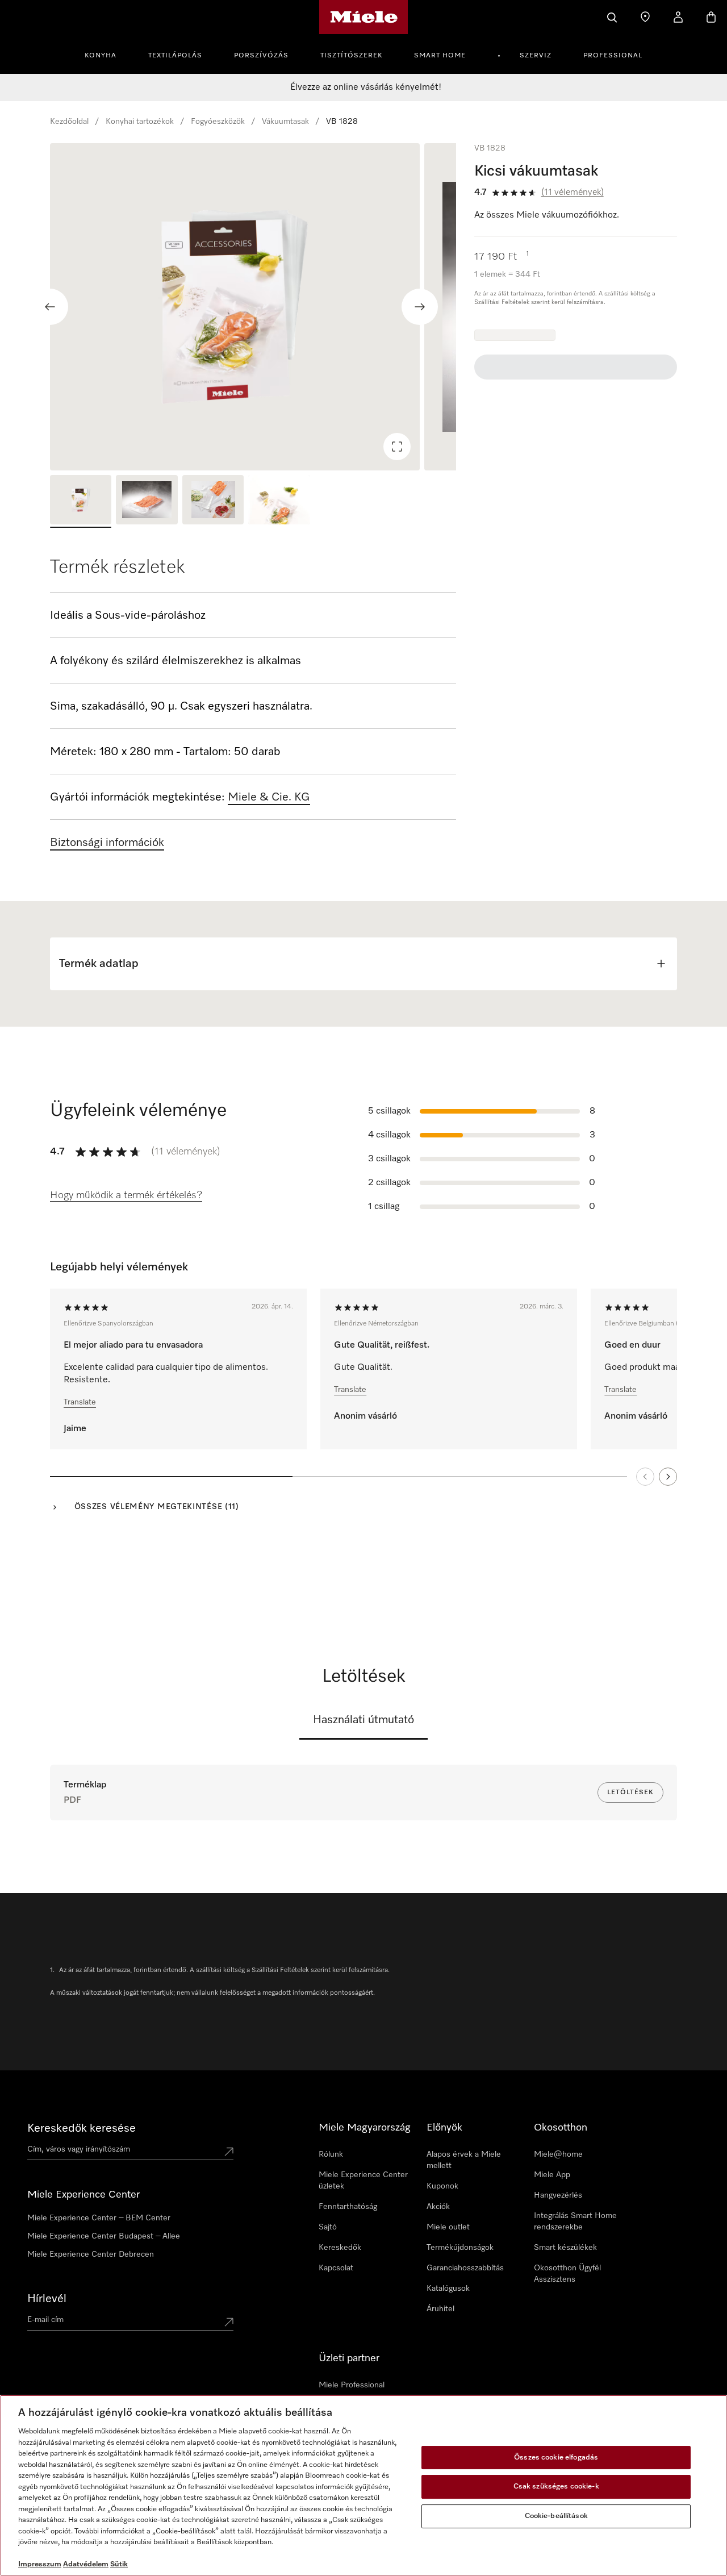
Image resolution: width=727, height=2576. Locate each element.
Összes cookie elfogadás (556, 2458)
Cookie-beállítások (556, 2516)
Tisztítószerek (351, 56)
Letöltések (630, 1793)
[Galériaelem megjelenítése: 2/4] (147, 501)
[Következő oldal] (668, 1477)
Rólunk (331, 2154)
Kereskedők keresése (82, 2128)
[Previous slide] (50, 307)
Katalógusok (448, 2289)
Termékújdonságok (460, 2248)
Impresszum (40, 2564)
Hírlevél (47, 2299)
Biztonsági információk (107, 843)
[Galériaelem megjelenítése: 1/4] (81, 501)
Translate (80, 1402)
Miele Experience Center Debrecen (91, 2254)
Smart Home (440, 56)
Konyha (101, 56)
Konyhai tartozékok (140, 122)
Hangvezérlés (558, 2195)
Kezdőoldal (69, 122)
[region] (253, 307)
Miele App (552, 2175)
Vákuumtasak (285, 122)
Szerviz (536, 56)
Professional (613, 56)
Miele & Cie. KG (269, 797)
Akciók (438, 2207)
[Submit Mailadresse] (229, 2322)
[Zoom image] (397, 447)
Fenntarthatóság (348, 2207)
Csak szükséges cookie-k (556, 2487)
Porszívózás (261, 56)
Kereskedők (340, 2248)
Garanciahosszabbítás (465, 2268)
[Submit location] (229, 2152)
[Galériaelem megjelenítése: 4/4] (279, 501)
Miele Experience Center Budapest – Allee (104, 2236)
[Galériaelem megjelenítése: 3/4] (213, 501)
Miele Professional (352, 2385)
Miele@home (558, 2154)
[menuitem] (107, 54)
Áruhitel (440, 2309)
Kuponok (442, 2186)
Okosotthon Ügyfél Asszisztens (567, 2274)
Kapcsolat (336, 2268)
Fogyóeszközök (218, 122)
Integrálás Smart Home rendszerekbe (575, 2221)
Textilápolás (175, 56)
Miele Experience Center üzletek (363, 2181)
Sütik (119, 2564)
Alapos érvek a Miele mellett (464, 2160)
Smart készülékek (565, 2248)
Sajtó (328, 2227)
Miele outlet (448, 2227)
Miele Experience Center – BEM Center (99, 2218)
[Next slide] (420, 307)
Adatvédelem (86, 2564)
